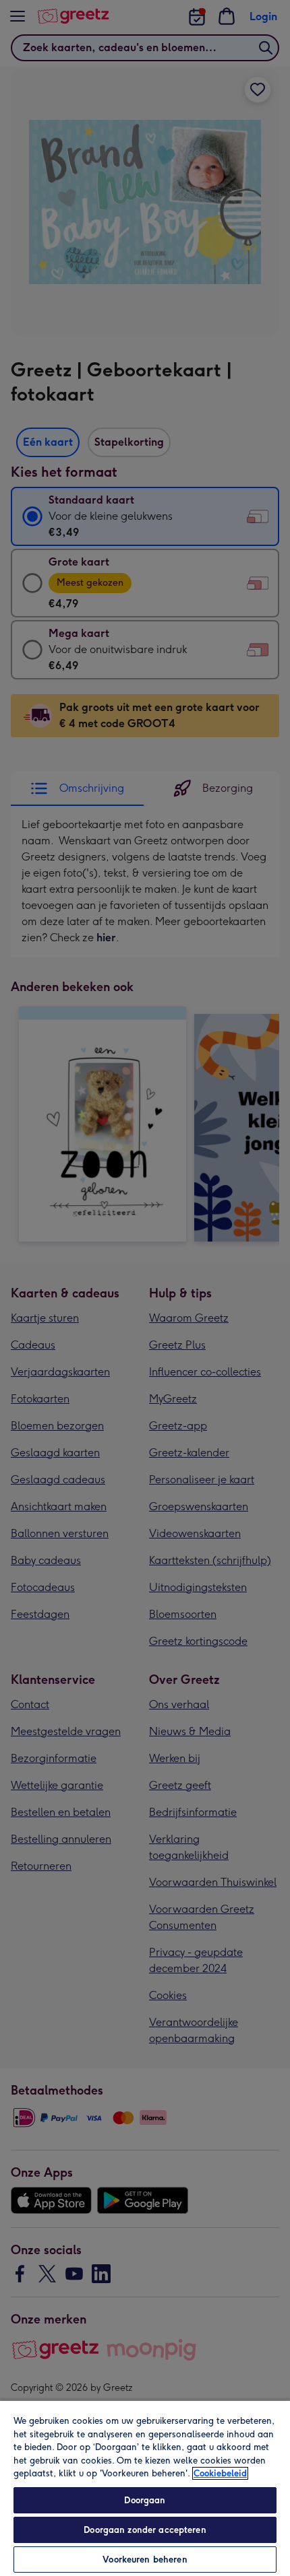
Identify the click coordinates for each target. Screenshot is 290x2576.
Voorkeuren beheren (145, 2560)
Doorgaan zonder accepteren (145, 2530)
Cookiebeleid (220, 2473)
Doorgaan (145, 2500)
